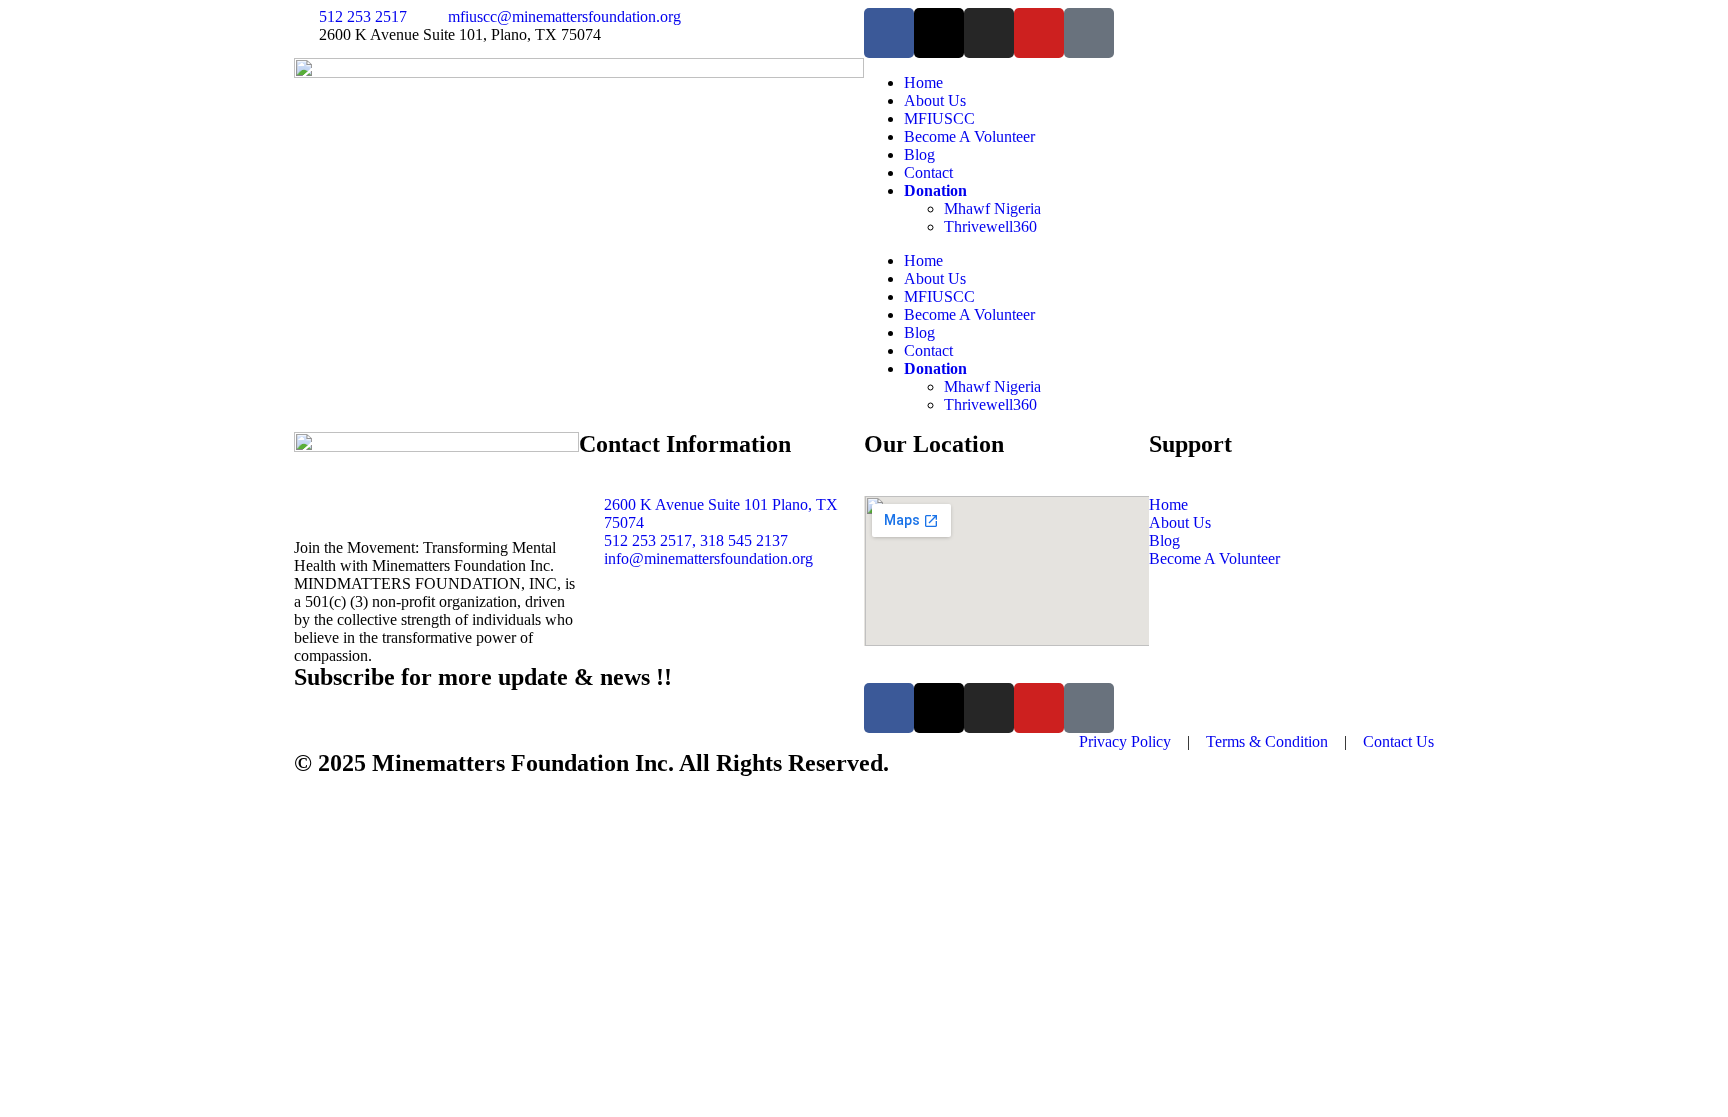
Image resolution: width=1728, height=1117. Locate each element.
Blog (919, 154)
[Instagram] (989, 33)
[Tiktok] (1089, 33)
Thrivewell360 (990, 226)
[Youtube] (1039, 33)
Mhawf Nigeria (992, 208)
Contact (928, 172)
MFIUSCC (939, 118)
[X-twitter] (939, 33)
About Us (935, 100)
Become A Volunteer (969, 136)
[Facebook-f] (889, 33)
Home (923, 82)
